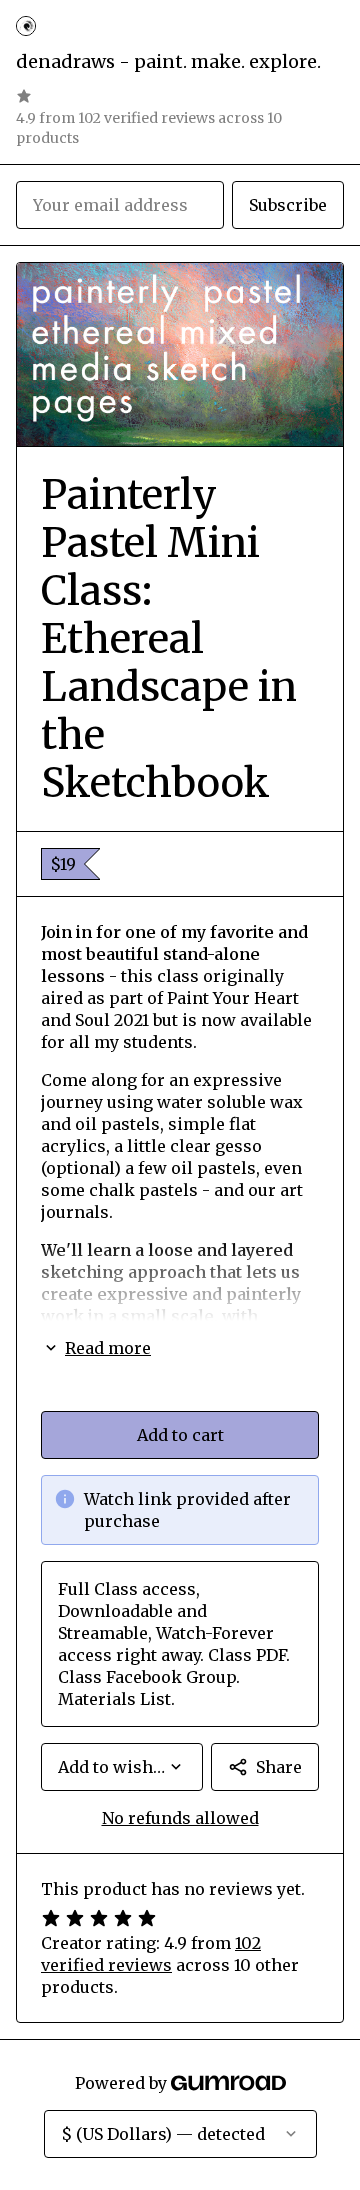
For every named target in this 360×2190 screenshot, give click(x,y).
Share (279, 1767)
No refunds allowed (180, 1818)
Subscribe (288, 205)
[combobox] (122, 1767)
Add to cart (180, 1435)
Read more (108, 1348)
